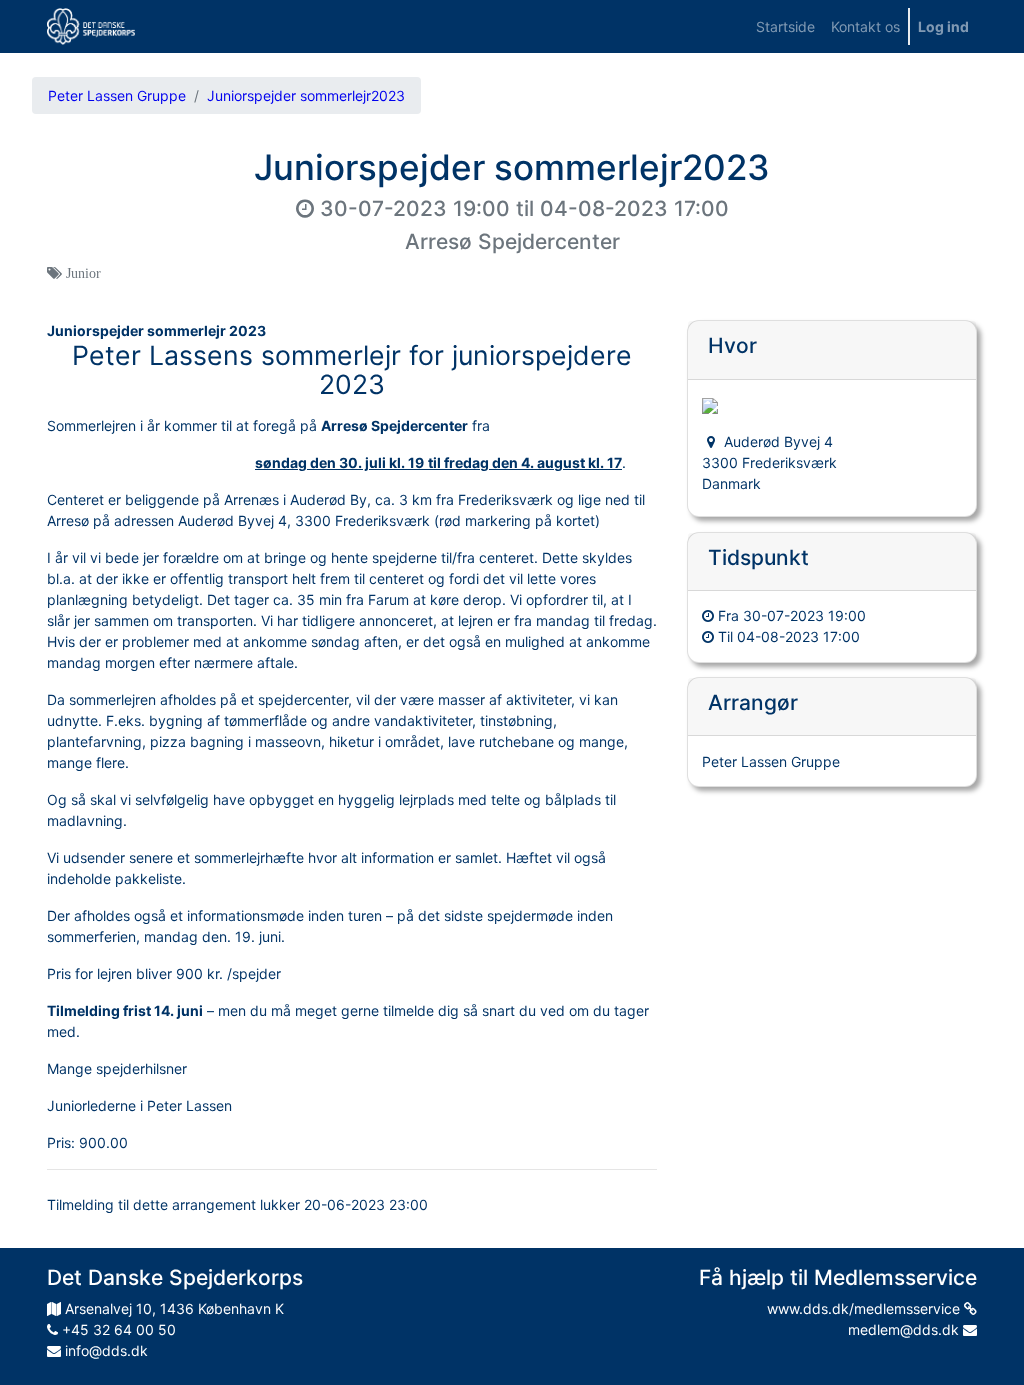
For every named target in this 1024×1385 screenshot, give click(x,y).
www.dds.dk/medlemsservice (865, 1308)
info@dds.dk (104, 1350)
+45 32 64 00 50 (117, 1329)
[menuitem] (785, 26)
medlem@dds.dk (905, 1329)
